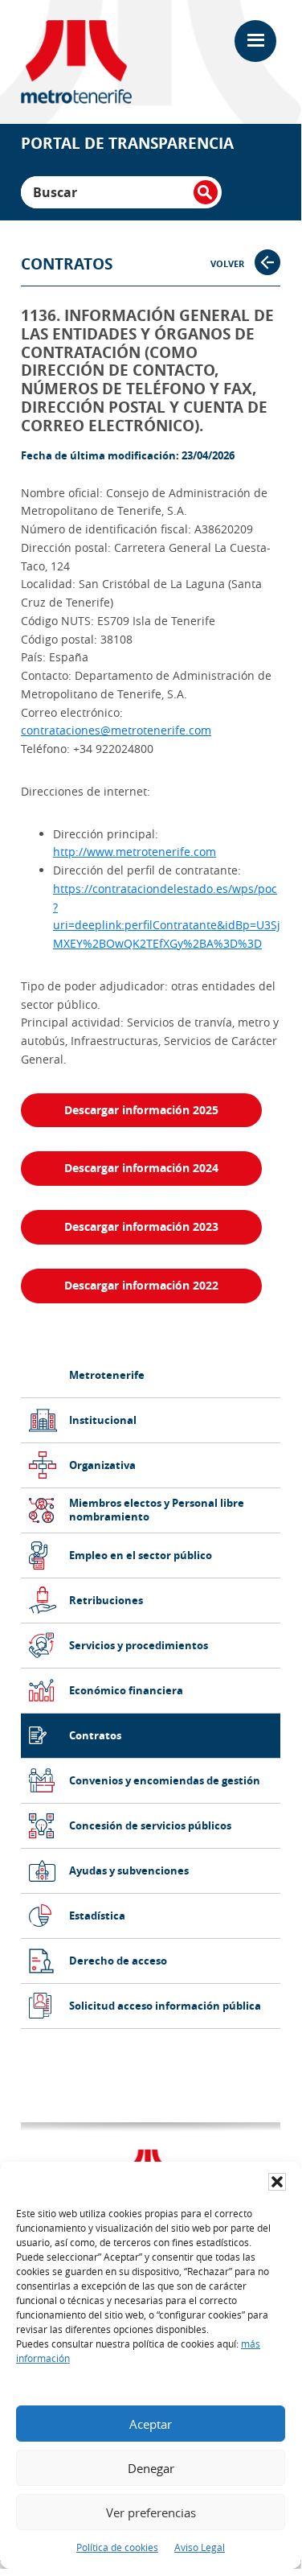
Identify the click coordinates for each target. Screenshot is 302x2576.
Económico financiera (126, 1691)
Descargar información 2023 (141, 1226)
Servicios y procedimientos (139, 1646)
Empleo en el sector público (141, 1555)
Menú (257, 41)
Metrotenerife (107, 1375)
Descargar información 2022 (141, 1285)
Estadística (97, 1916)
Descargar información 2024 (141, 1168)
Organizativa (102, 1465)
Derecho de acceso (118, 1961)
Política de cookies (117, 2547)
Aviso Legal (200, 2547)
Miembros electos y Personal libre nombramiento (157, 1510)
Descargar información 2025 (141, 1110)
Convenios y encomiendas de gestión (165, 1781)
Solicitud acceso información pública (165, 2006)
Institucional (103, 1420)
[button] (277, 2182)
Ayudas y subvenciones (129, 1871)
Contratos (95, 1736)
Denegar (151, 2468)
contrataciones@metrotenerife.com (116, 730)
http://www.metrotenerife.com (135, 852)
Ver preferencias (151, 2512)
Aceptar (151, 2424)
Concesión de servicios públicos (150, 1826)
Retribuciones (106, 1601)
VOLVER (229, 263)
